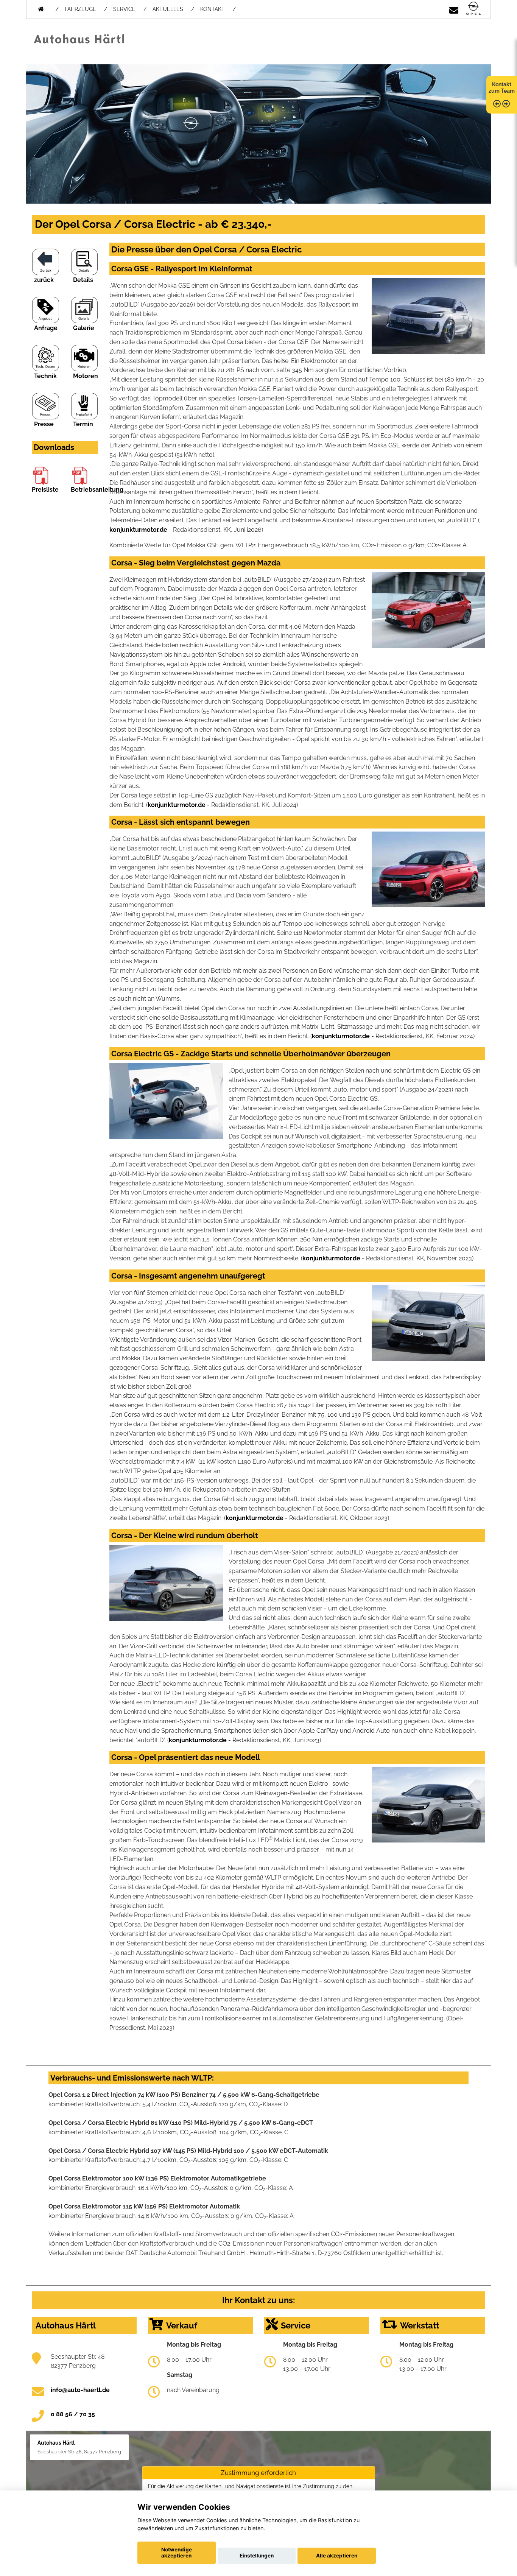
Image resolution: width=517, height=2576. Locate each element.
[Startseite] (473, 9)
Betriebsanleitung (97, 490)
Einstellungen (257, 2556)
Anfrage (46, 328)
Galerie (84, 328)
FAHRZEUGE (80, 9)
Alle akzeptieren (337, 2556)
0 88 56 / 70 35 (73, 2414)
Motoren (86, 376)
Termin (83, 424)
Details (83, 280)
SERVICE (124, 9)
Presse (44, 424)
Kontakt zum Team (502, 88)
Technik (45, 376)
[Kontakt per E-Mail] (454, 9)
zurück (44, 280)
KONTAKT (213, 9)
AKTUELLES (168, 9)
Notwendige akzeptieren (177, 2553)
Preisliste (45, 490)
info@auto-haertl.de (80, 2390)
